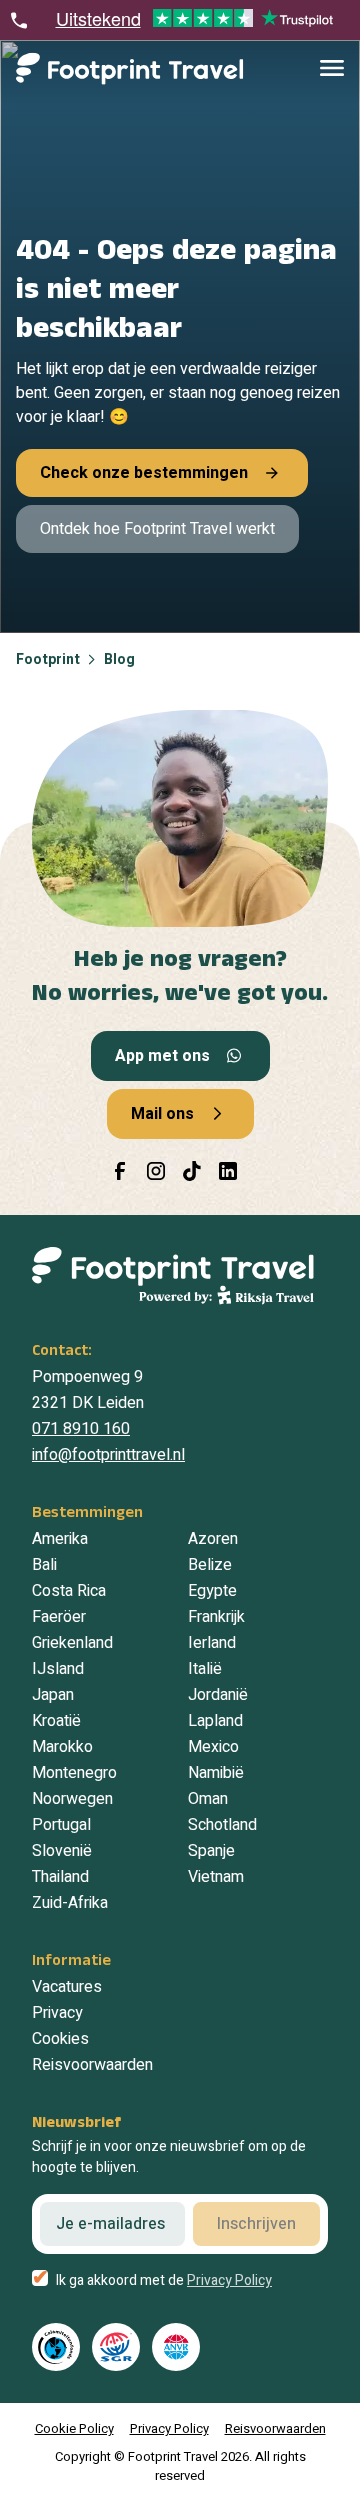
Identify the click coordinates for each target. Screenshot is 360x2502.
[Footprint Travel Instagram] (156, 1171)
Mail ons (162, 1114)
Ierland (212, 1643)
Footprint (48, 659)
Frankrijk (216, 1617)
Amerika (60, 1539)
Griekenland (72, 1643)
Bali (44, 1565)
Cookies (60, 2039)
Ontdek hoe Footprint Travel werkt (157, 529)
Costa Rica (69, 1591)
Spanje (211, 1851)
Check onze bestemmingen (144, 473)
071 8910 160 (81, 1429)
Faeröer (59, 1617)
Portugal (61, 1825)
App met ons (162, 1056)
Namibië (216, 1773)
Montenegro (74, 1773)
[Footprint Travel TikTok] (192, 1171)
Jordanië (218, 1695)
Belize (210, 1565)
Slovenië (62, 1851)
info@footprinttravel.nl (108, 1455)
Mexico (213, 1747)
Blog (119, 659)
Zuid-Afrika (70, 1903)
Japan (53, 1695)
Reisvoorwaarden (92, 2065)
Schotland (222, 1825)
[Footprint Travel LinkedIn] (228, 1171)
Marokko (62, 1747)
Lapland (215, 1721)
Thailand (60, 1877)
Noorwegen (72, 1799)
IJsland (58, 1669)
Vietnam (216, 1877)
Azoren (213, 1539)
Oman (208, 1799)
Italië (205, 1669)
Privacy (57, 2013)
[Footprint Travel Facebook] (120, 1171)
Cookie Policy (74, 2428)
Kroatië (56, 1721)
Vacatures (67, 1987)
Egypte (212, 1591)
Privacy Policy (229, 2280)
